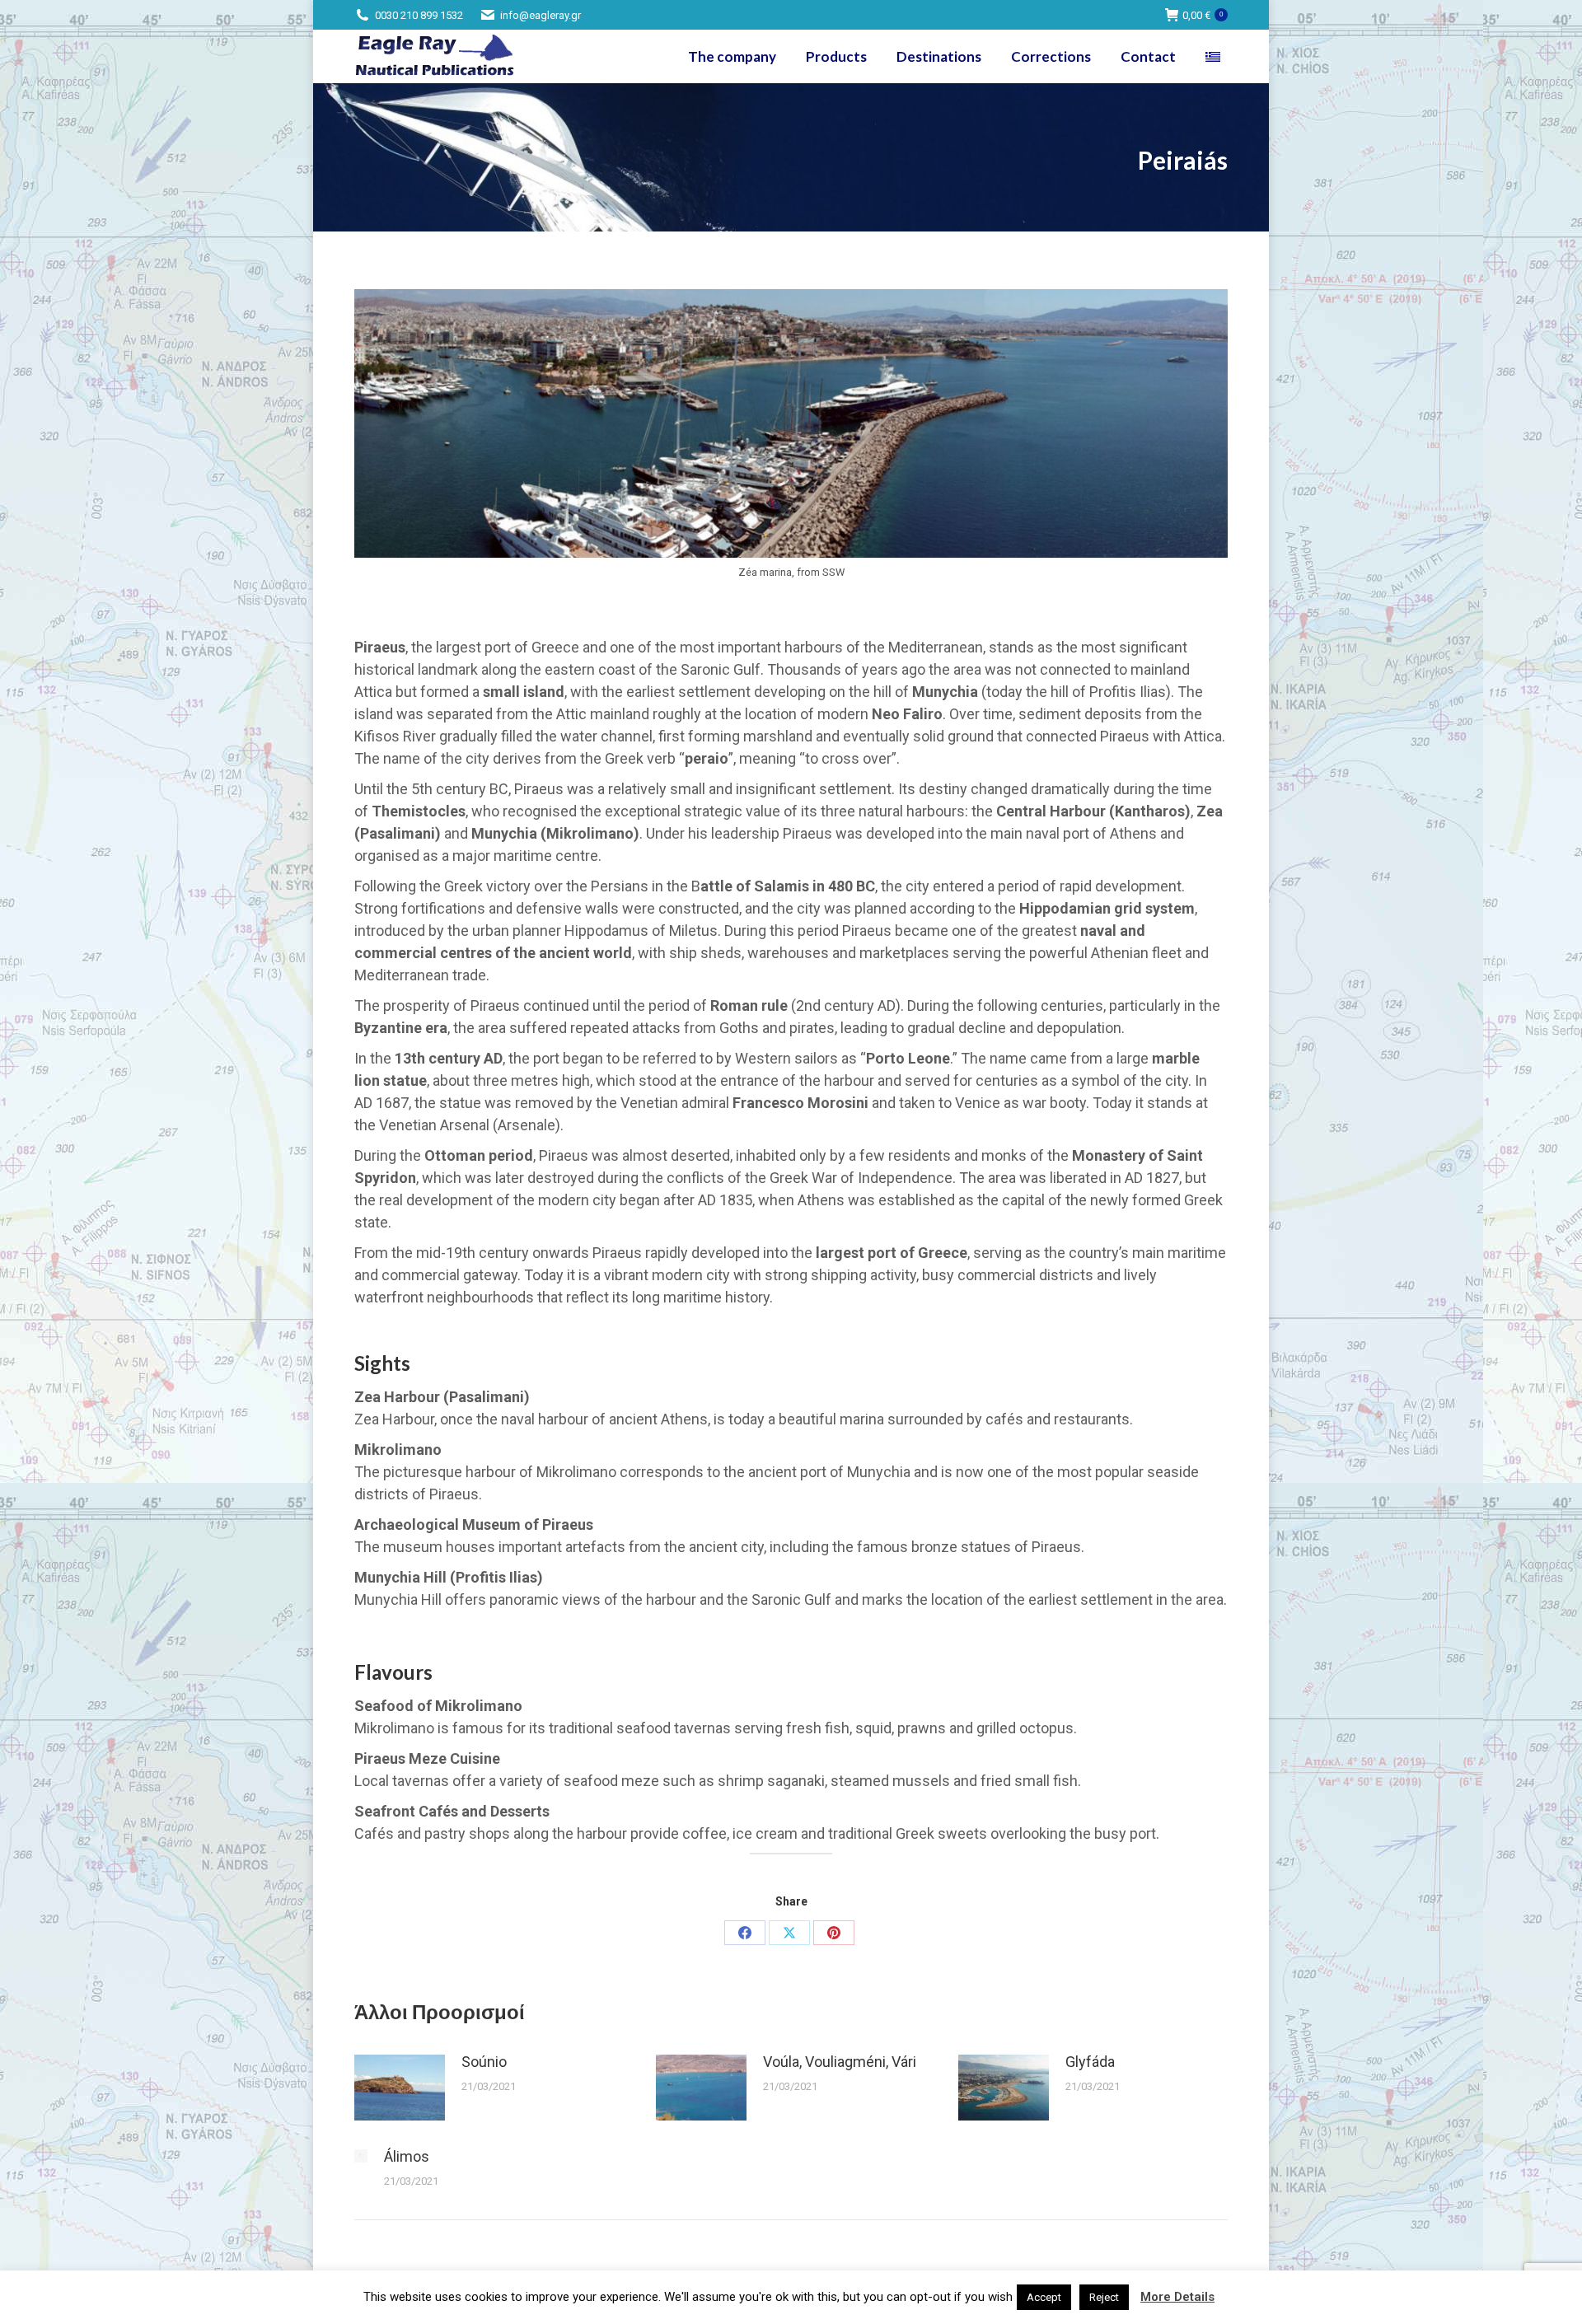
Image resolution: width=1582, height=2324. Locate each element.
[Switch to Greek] (1215, 56)
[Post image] (400, 2088)
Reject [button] (1104, 2297)
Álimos (407, 2156)
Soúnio (484, 2062)
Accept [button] (1044, 2297)
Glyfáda (1090, 2062)
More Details (1177, 2297)
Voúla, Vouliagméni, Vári (840, 2062)
